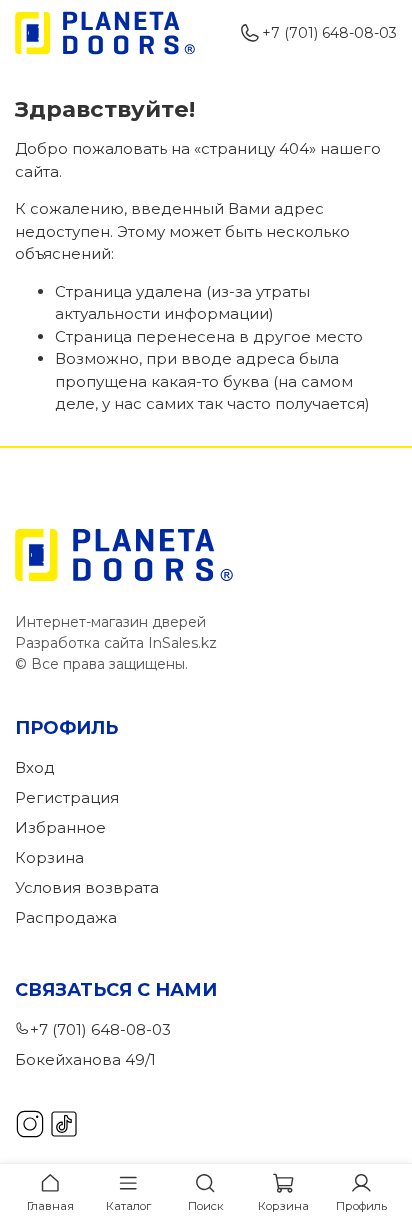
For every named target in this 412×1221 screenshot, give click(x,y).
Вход (35, 767)
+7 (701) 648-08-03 (329, 33)
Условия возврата (87, 887)
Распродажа (66, 917)
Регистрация (67, 797)
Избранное (60, 827)
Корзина (49, 857)
